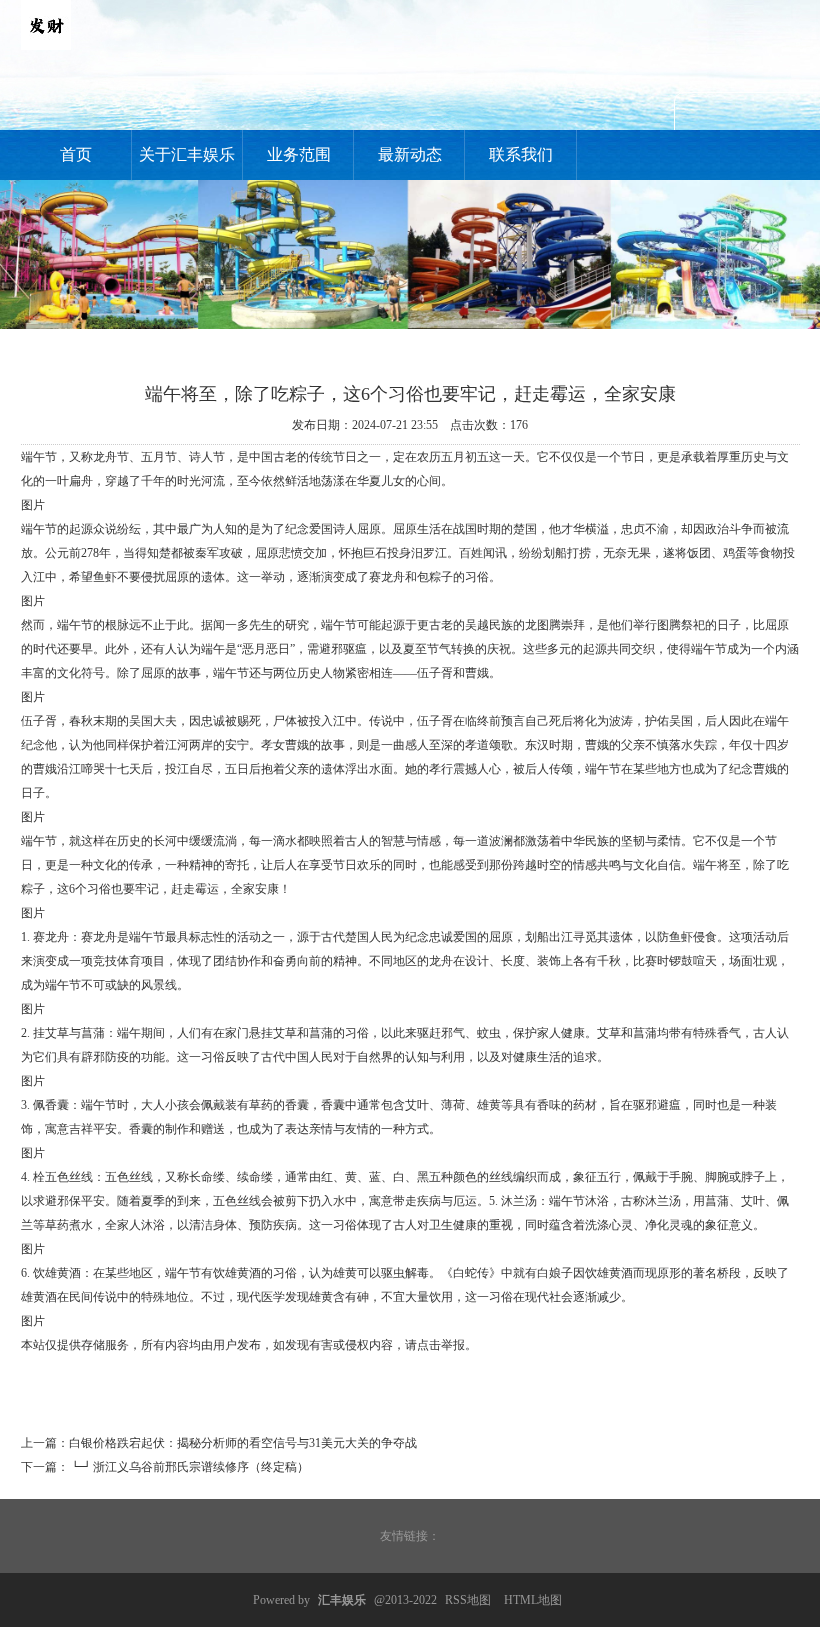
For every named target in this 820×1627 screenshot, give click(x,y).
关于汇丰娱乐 (187, 154)
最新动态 (410, 154)
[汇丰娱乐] (46, 46)
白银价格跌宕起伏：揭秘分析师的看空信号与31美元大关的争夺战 (243, 1443)
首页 (76, 154)
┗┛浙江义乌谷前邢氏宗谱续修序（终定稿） (189, 1467)
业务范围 (299, 154)
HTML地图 (533, 1600)
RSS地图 (468, 1600)
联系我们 (521, 154)
